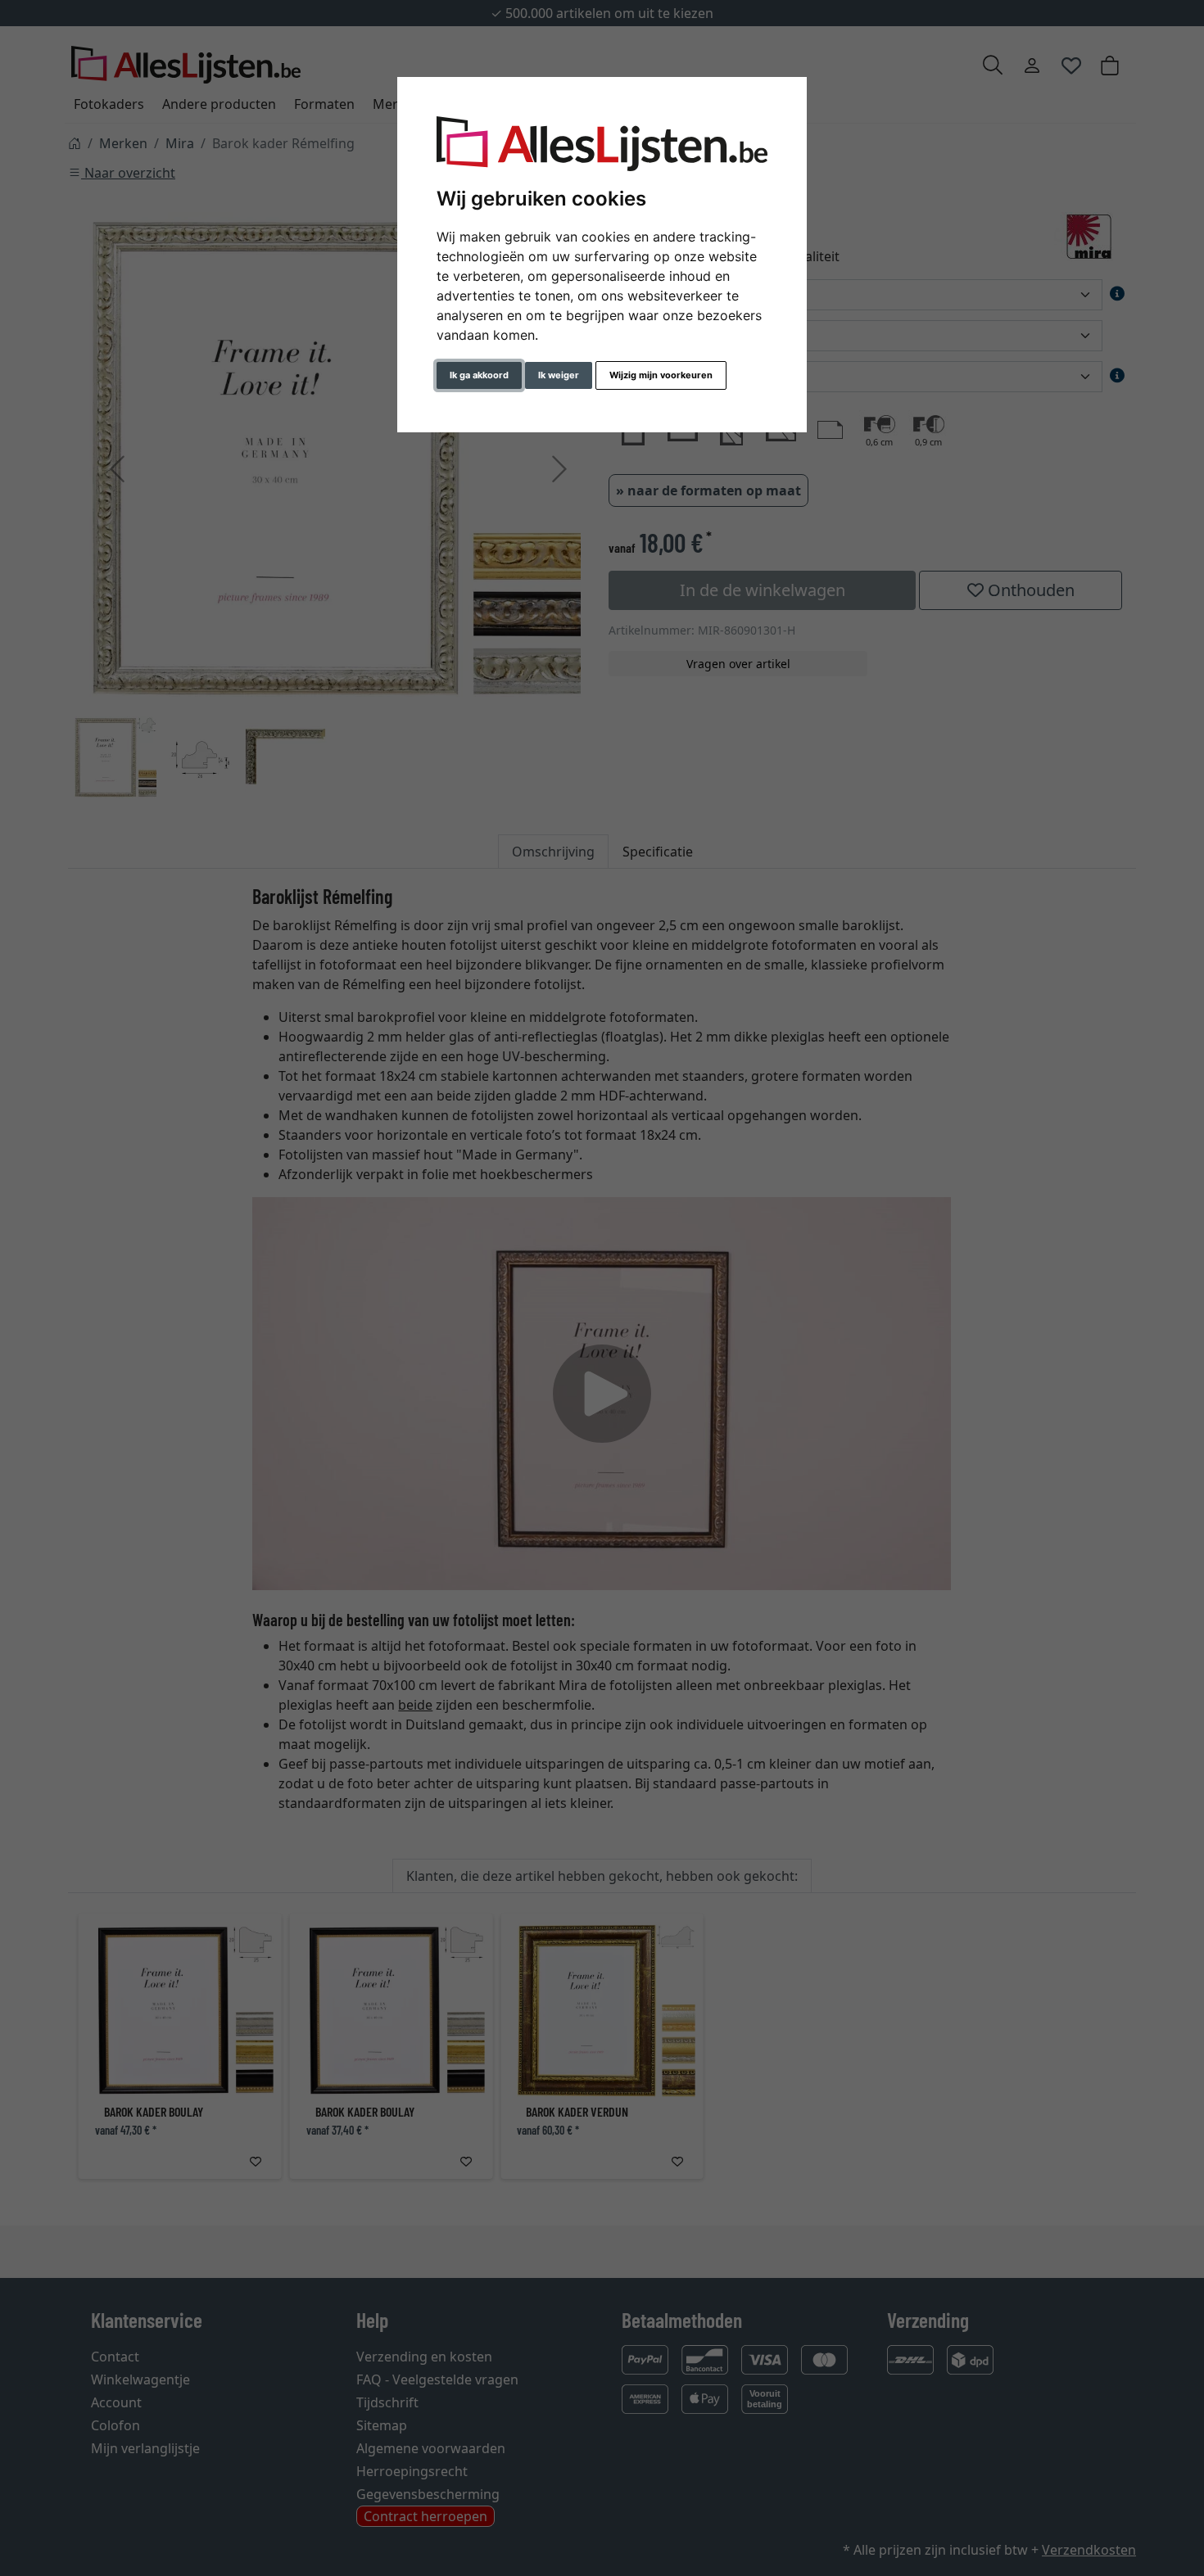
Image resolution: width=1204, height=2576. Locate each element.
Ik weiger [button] (559, 375)
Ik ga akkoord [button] (479, 375)
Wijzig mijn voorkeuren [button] (661, 375)
